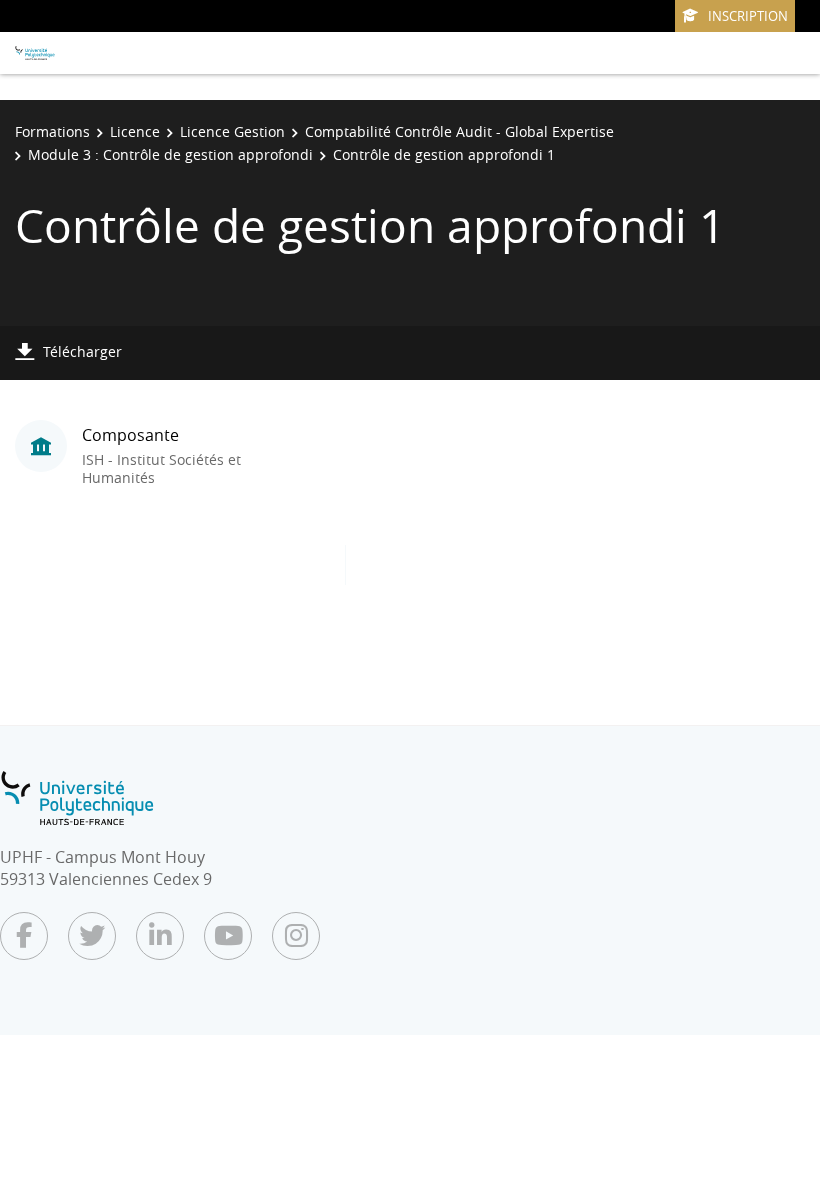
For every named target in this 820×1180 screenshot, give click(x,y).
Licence (135, 131)
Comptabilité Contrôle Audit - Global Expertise (459, 131)
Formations (52, 131)
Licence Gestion (232, 131)
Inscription (748, 16)
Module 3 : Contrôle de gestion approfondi (170, 154)
